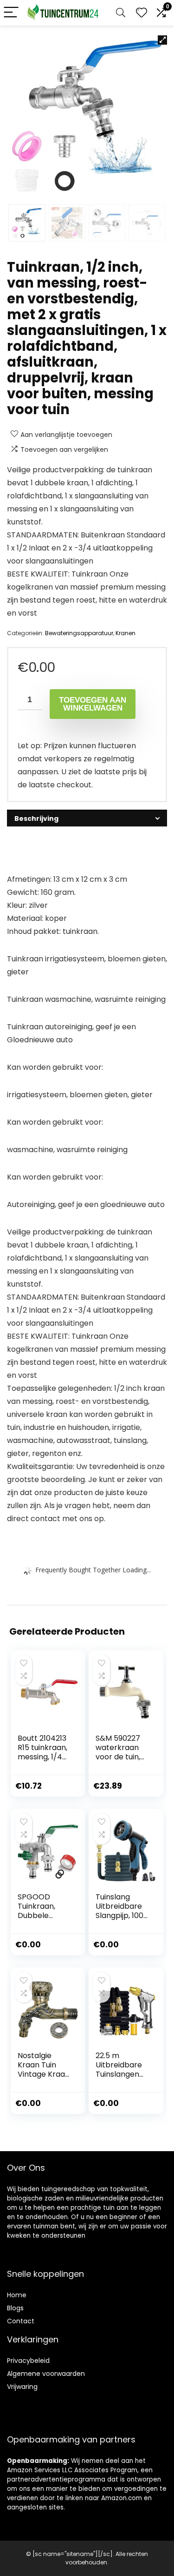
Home (17, 2295)
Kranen (126, 633)
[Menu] (11, 13)
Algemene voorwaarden (46, 2374)
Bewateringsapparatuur (79, 633)
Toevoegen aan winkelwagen (93, 704)
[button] (162, 40)
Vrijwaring (22, 2387)
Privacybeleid (28, 2361)
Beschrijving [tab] (36, 818)
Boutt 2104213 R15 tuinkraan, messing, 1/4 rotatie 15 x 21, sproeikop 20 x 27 (44, 1761)
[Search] (121, 13)
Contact (21, 2321)
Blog (14, 2308)
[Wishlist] (142, 13)
